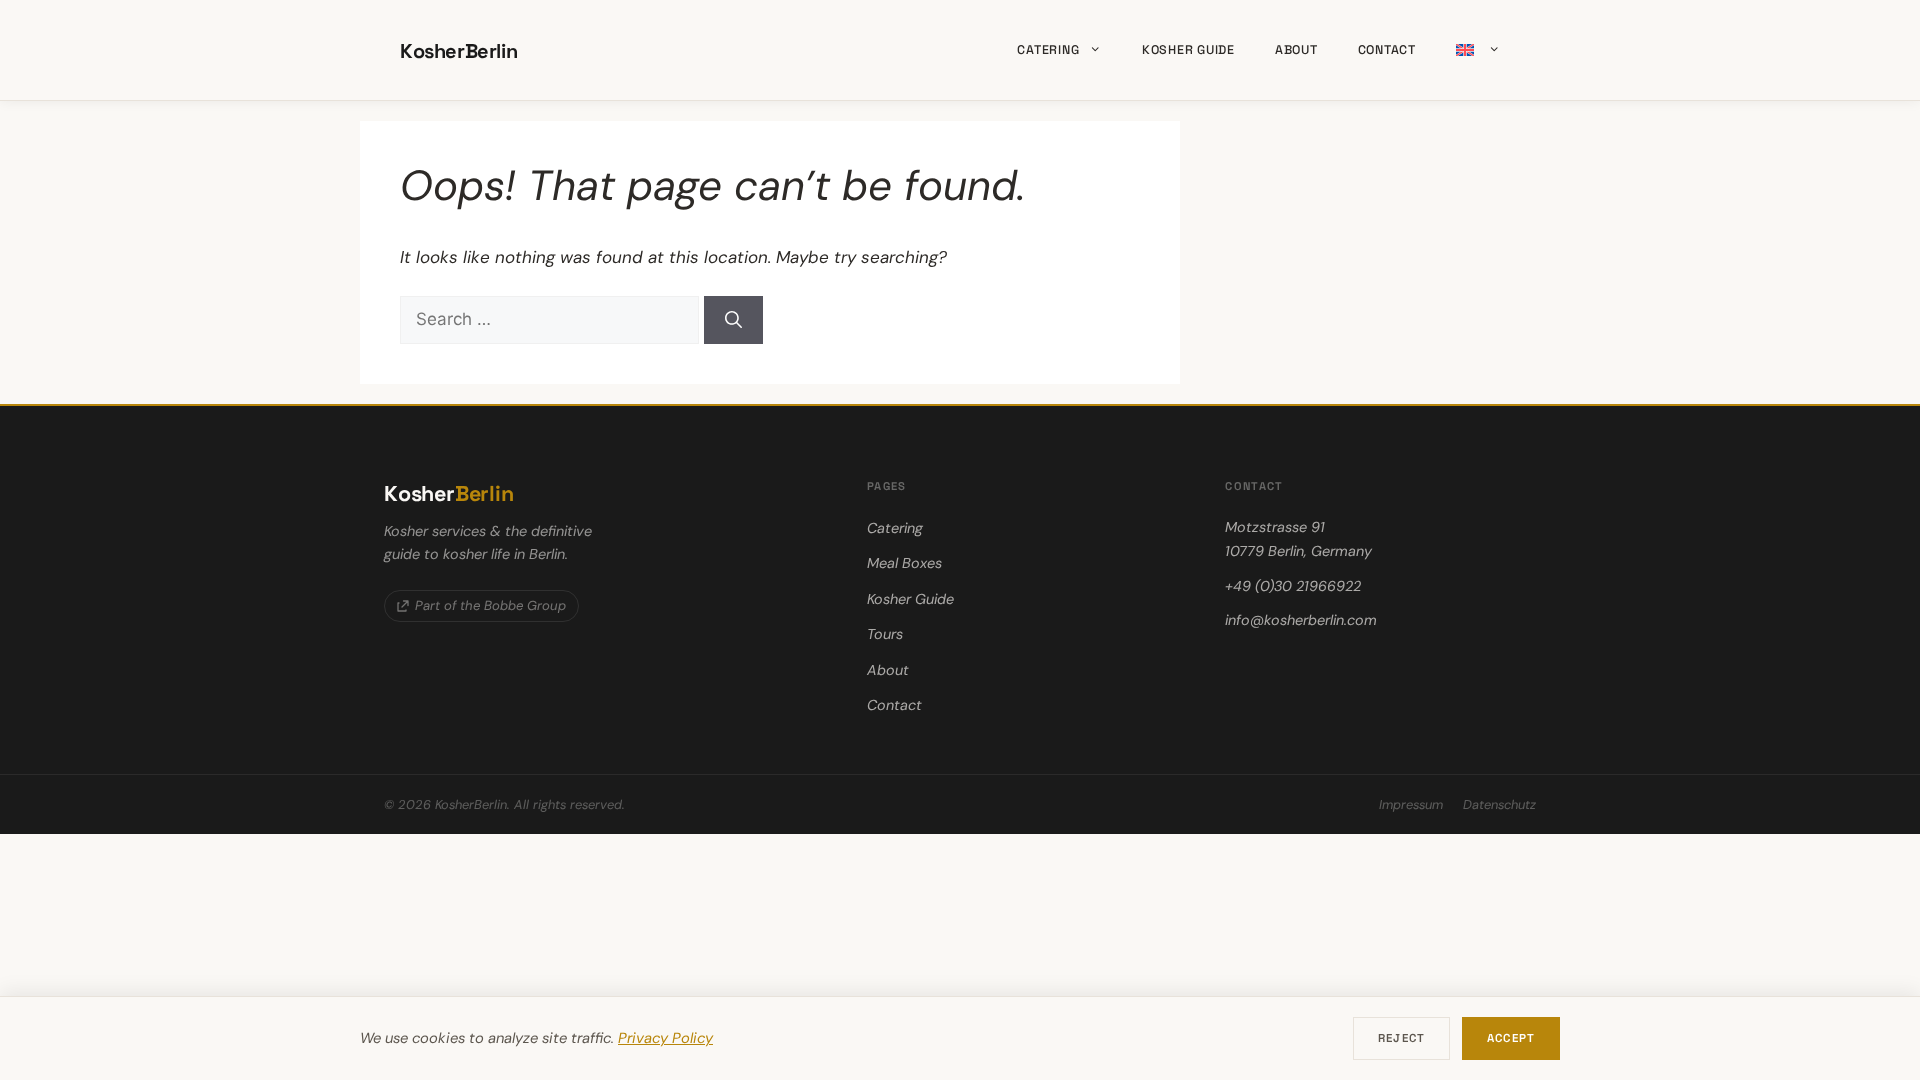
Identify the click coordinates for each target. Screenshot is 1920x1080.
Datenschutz (1499, 804)
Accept (1511, 1038)
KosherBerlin (458, 51)
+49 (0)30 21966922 (1293, 586)
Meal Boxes (904, 563)
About (1296, 50)
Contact (1387, 50)
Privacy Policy (665, 1038)
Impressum (1411, 804)
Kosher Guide (1188, 50)
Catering (1048, 50)
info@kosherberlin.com (1301, 620)
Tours (885, 634)
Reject (1401, 1038)
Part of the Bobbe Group (490, 605)
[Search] (733, 320)
